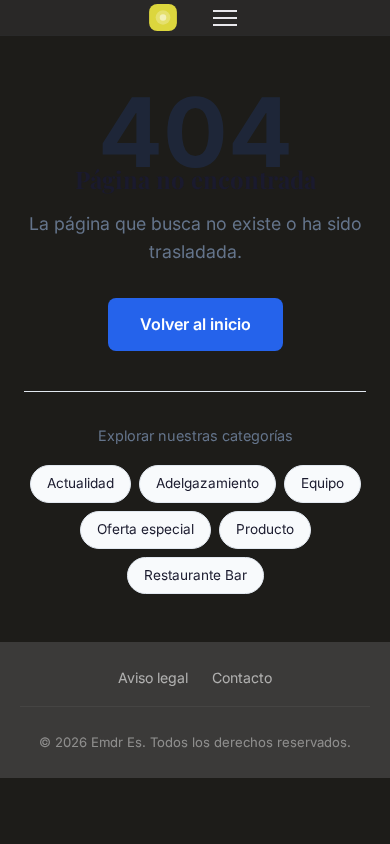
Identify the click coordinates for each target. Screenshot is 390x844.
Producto (265, 529)
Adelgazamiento (207, 483)
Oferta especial (145, 529)
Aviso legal (153, 677)
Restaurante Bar (195, 575)
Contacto (242, 677)
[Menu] (225, 18)
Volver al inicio (195, 324)
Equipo (322, 483)
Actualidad (80, 483)
